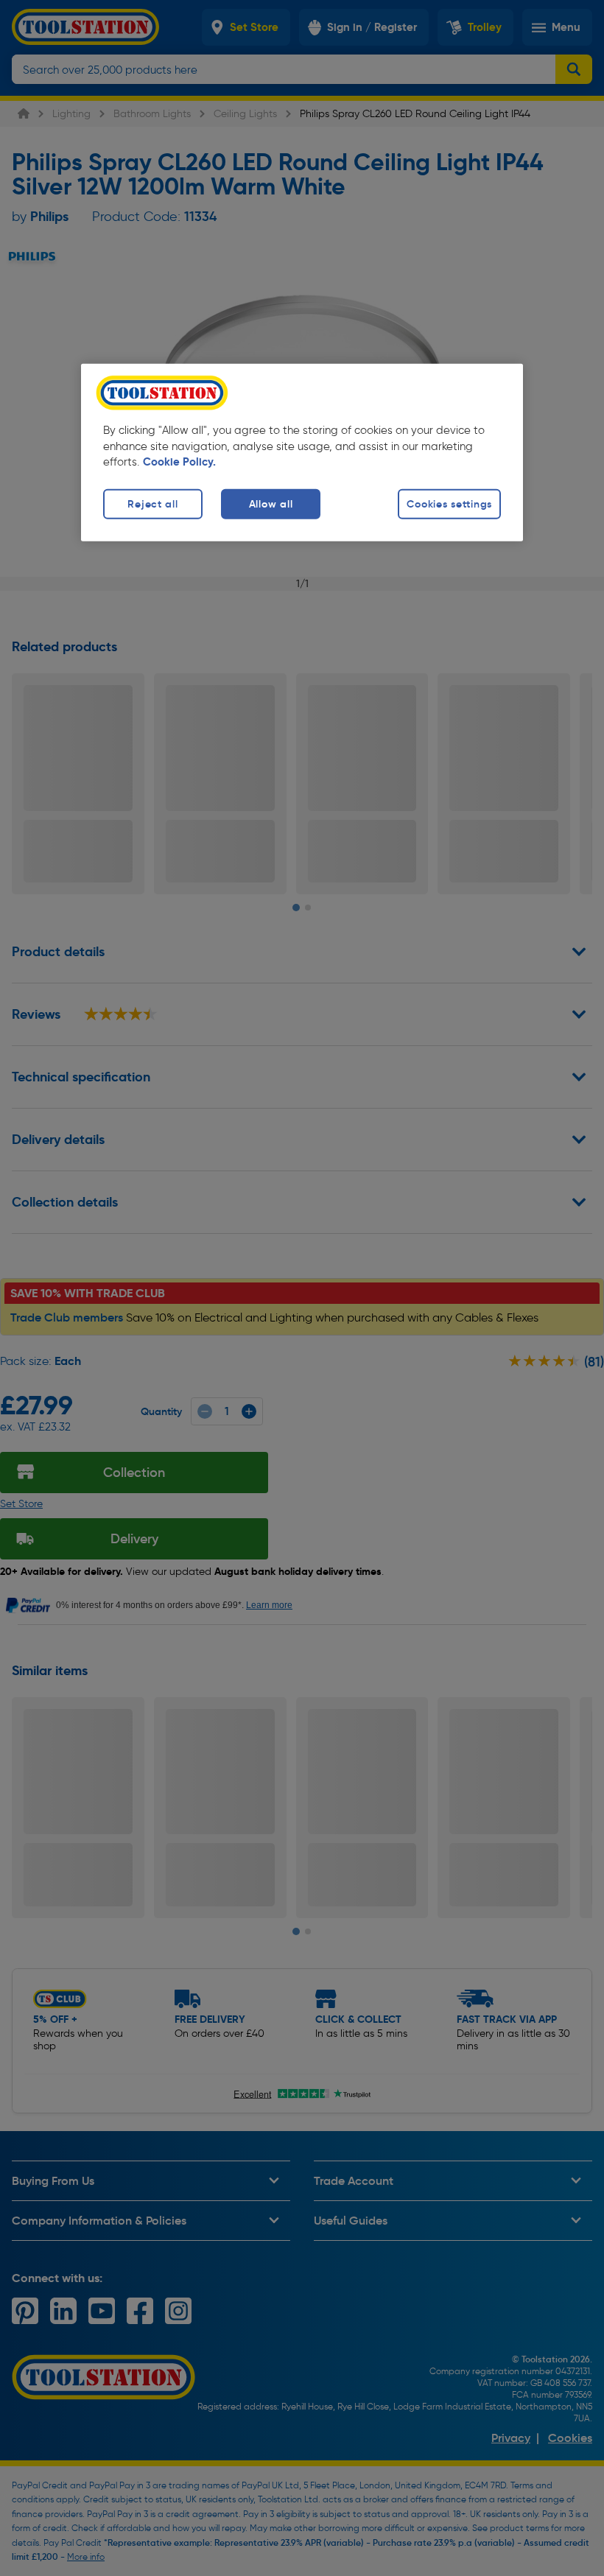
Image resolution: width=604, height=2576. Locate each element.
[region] (302, 452)
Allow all (271, 504)
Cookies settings (449, 504)
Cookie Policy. (179, 462)
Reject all (152, 504)
